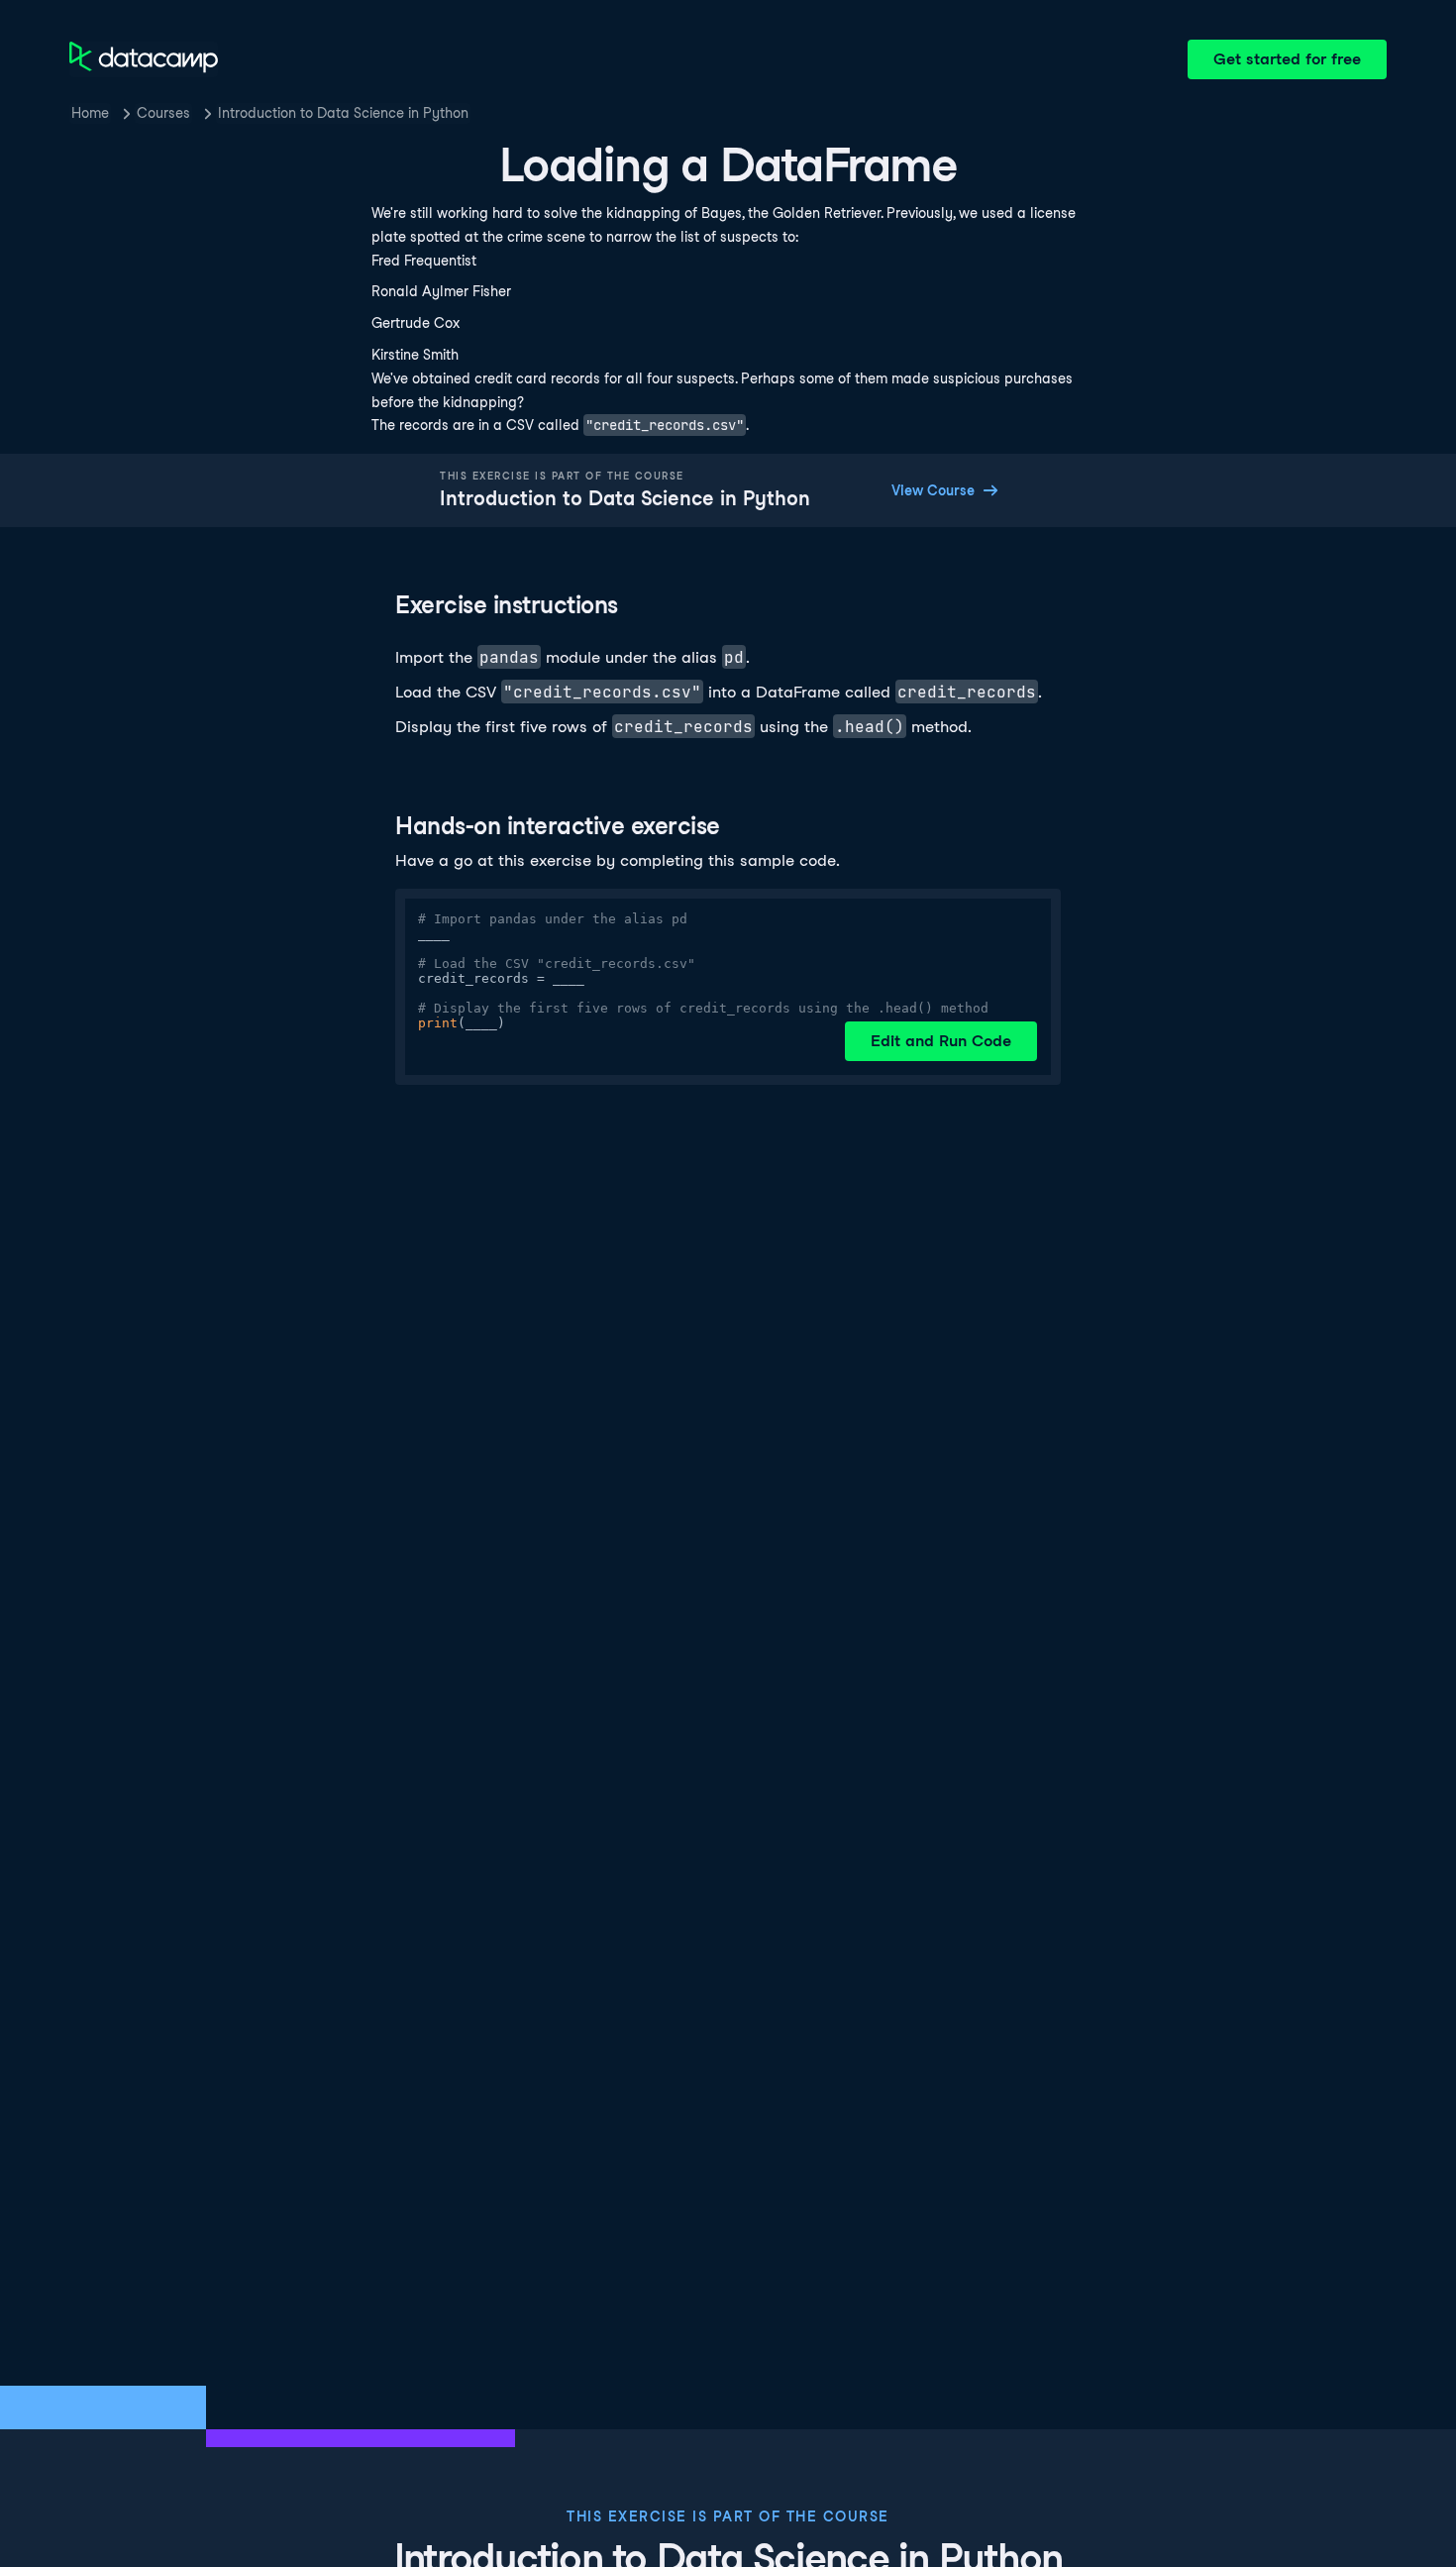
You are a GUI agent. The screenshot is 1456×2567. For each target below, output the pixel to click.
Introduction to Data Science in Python (343, 113)
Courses (163, 113)
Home (90, 113)
